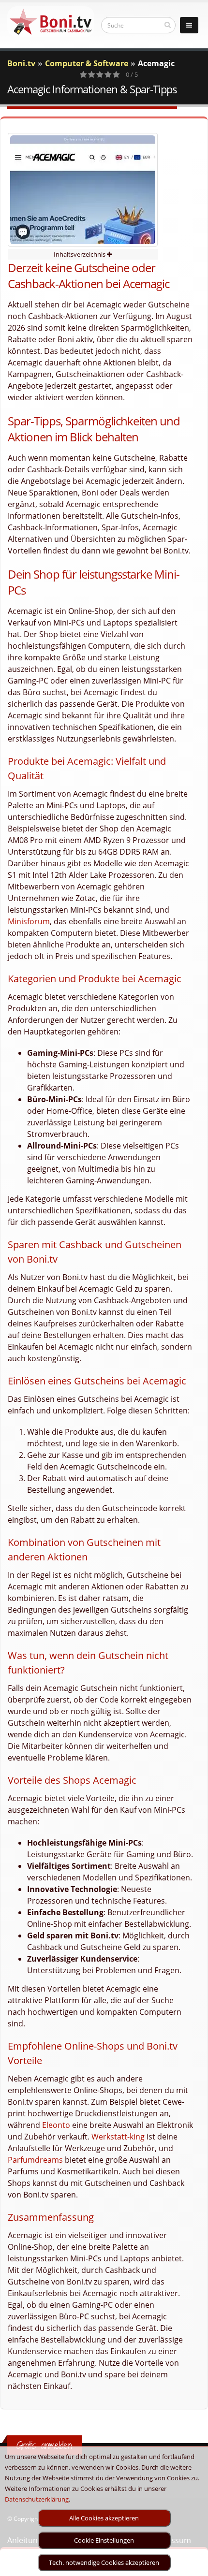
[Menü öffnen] (189, 25)
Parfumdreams (35, 2160)
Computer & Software (87, 63)
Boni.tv (21, 63)
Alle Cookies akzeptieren (104, 2518)
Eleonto (56, 2125)
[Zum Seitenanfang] (191, 2564)
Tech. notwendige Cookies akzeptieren (104, 2562)
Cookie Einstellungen (104, 2540)
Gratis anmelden (44, 2445)
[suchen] (168, 25)
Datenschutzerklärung (37, 2499)
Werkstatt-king (118, 2137)
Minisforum (29, 921)
